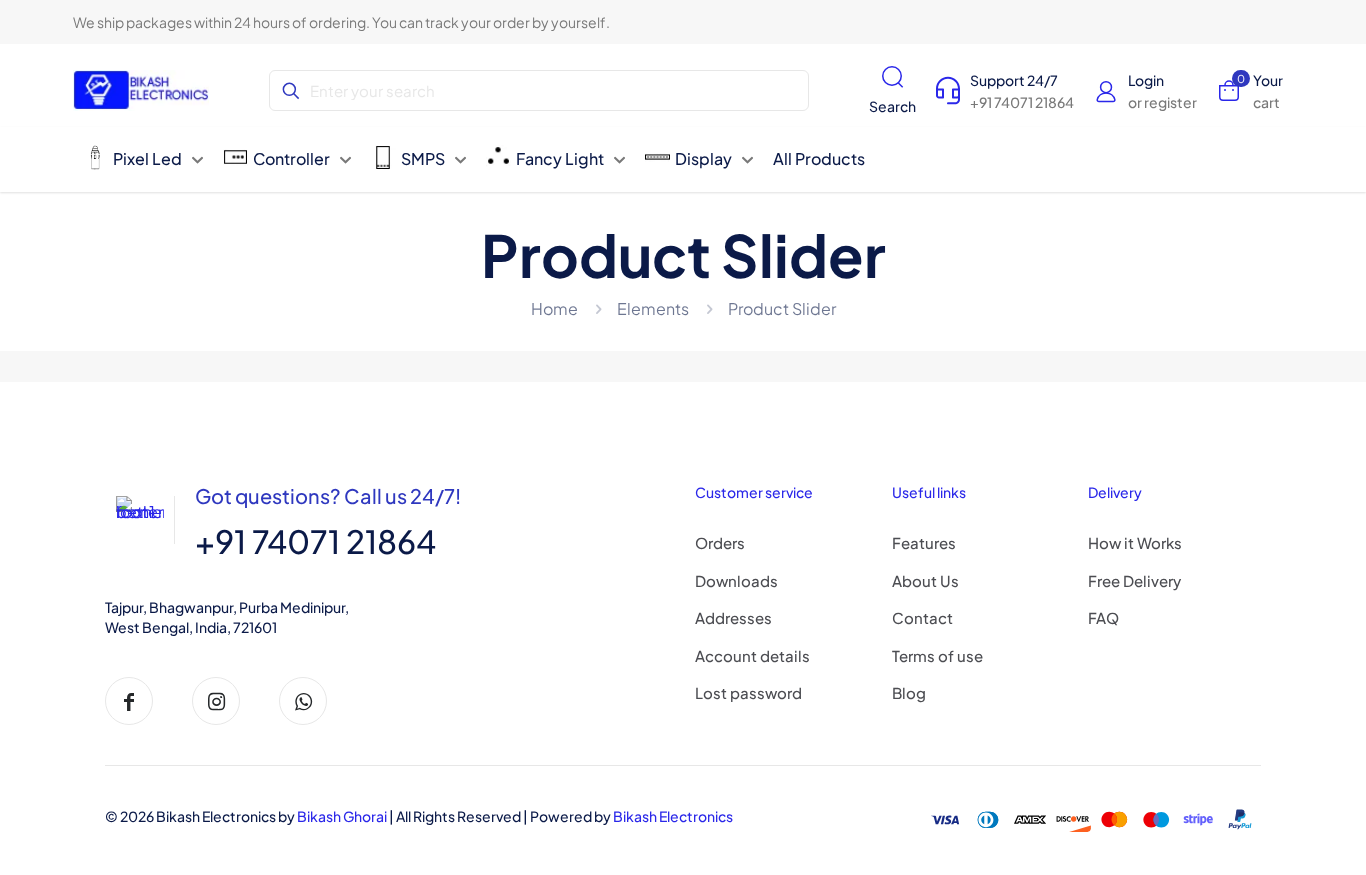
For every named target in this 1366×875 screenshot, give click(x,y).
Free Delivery (1134, 580)
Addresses (733, 617)
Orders (720, 542)
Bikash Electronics (673, 816)
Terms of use (937, 655)
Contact (922, 617)
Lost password (748, 692)
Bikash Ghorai (342, 816)
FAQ (1103, 617)
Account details (752, 655)
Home (554, 308)
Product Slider (782, 308)
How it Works (1135, 542)
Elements (653, 308)
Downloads (736, 580)
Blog (909, 692)
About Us (925, 580)
